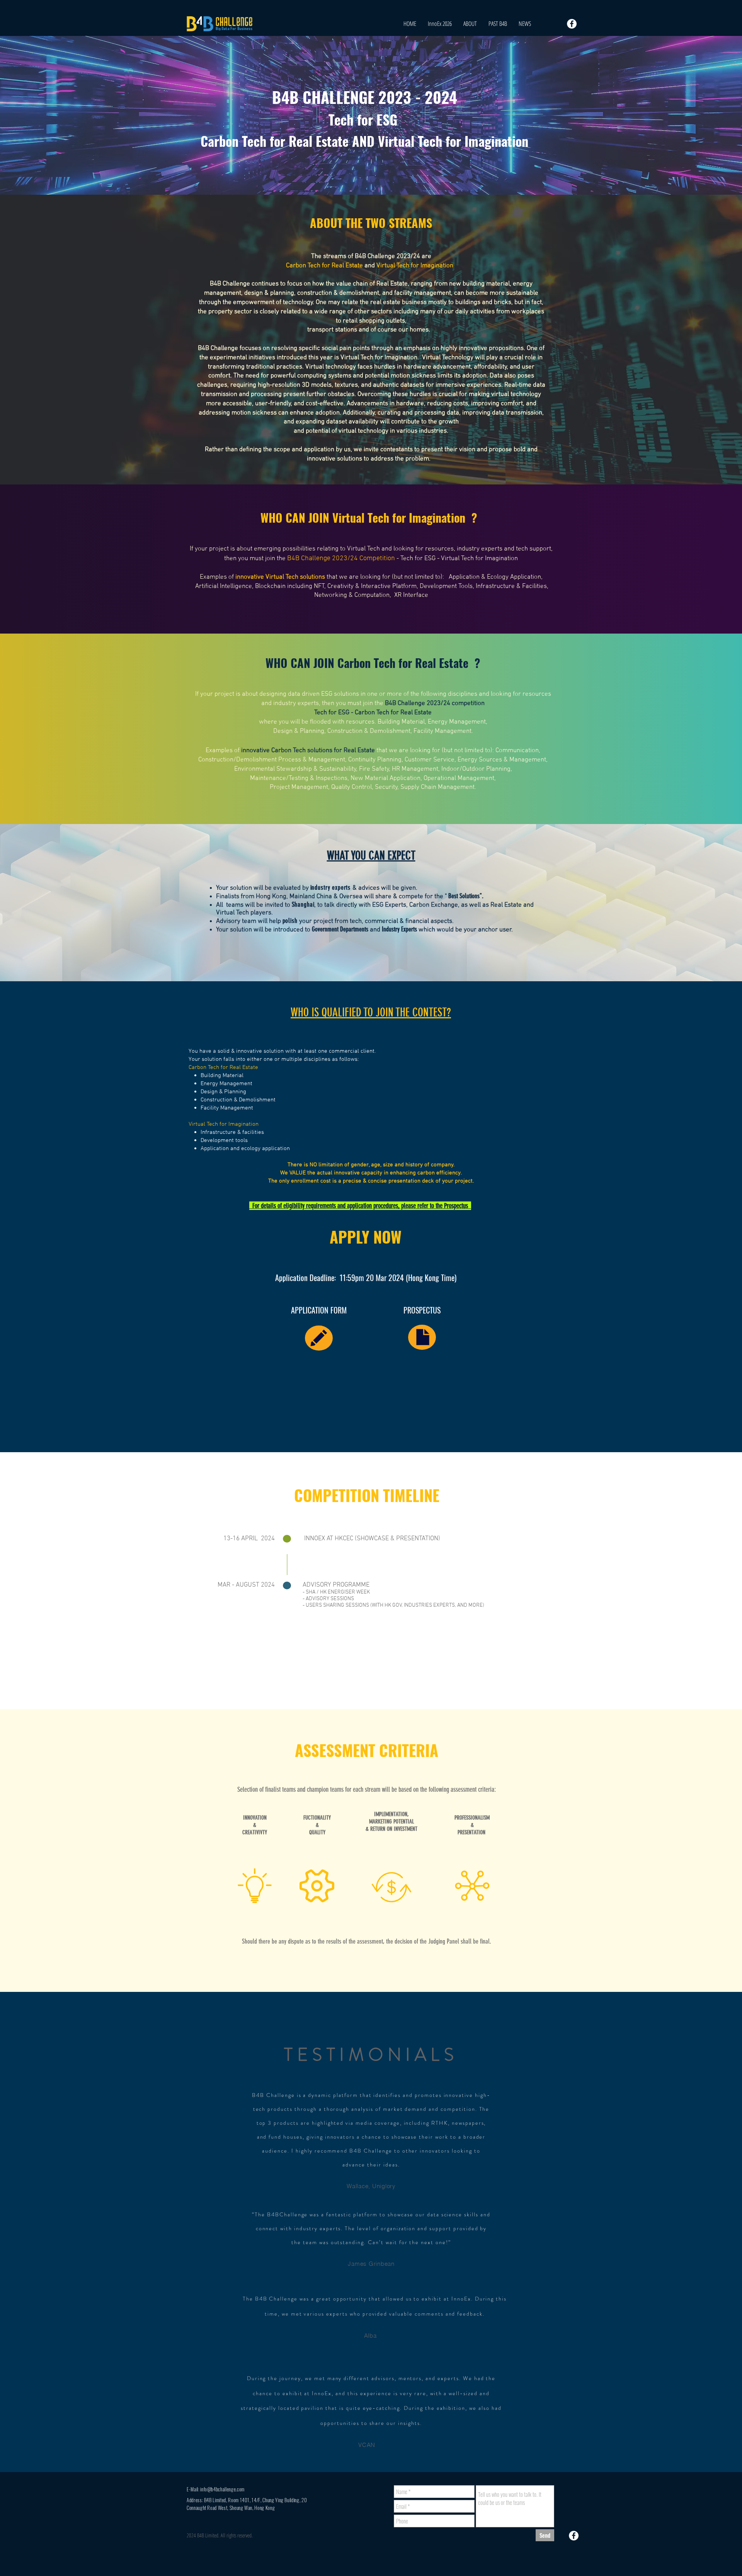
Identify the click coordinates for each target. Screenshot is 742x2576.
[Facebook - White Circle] (572, 24)
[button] (498, 24)
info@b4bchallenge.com (222, 2489)
